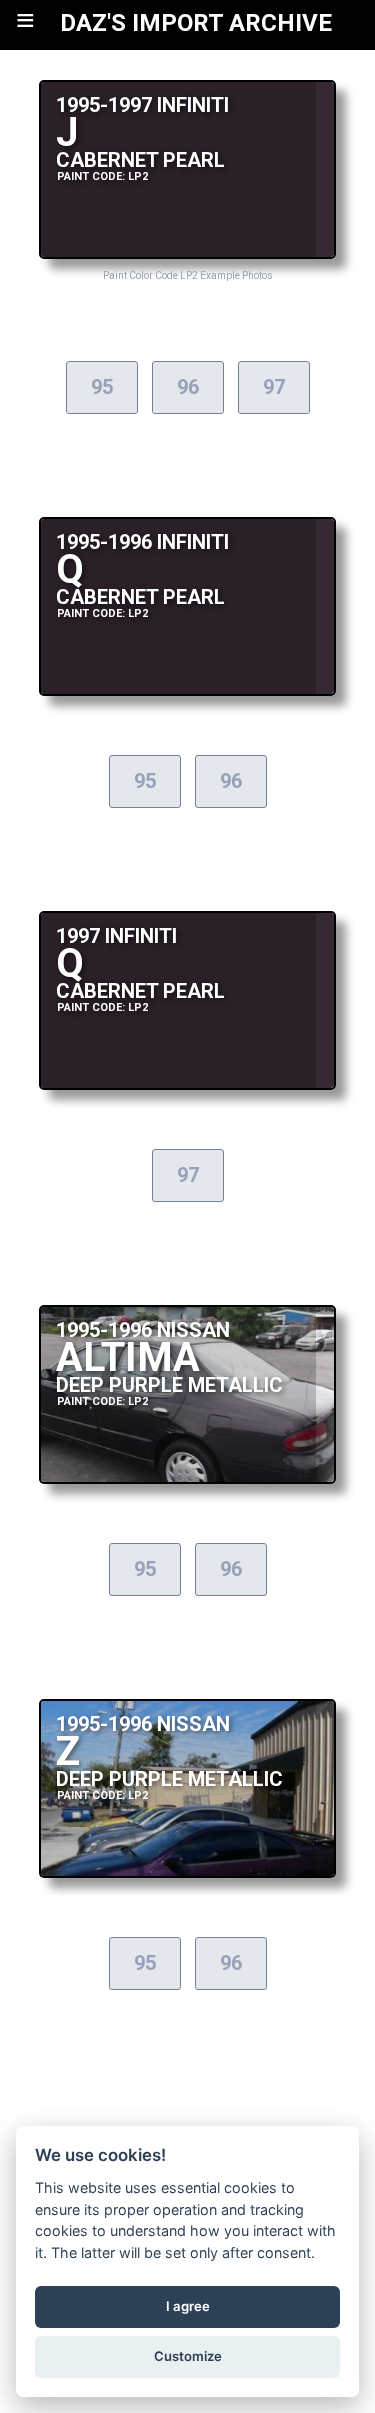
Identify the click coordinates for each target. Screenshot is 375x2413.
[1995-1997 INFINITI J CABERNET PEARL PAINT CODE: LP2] (188, 253)
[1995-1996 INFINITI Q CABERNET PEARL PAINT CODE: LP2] (188, 690)
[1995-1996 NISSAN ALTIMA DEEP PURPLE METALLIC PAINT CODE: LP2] (188, 1478)
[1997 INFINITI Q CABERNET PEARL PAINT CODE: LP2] (188, 1084)
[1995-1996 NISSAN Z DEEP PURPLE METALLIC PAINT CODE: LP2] (188, 1872)
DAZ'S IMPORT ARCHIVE (196, 23)
